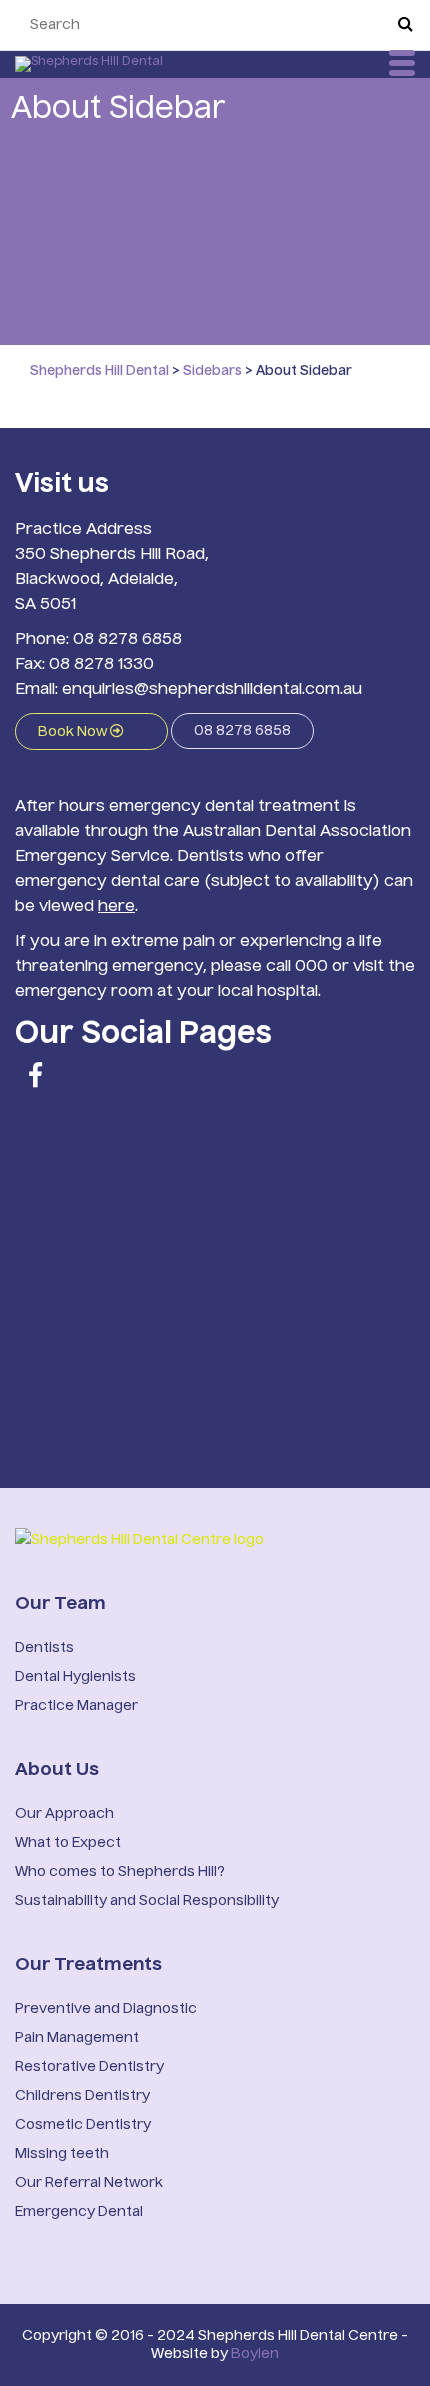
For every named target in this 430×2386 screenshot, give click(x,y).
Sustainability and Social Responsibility (147, 1901)
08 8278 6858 (127, 640)
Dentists (44, 1648)
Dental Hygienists (75, 1677)
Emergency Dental (79, 2212)
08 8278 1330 (101, 665)
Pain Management (77, 2038)
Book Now (74, 732)
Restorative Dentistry (89, 2067)
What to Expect (68, 1843)
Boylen (255, 2354)
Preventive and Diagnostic (106, 2009)
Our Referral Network (89, 2183)
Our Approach (64, 1814)
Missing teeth (62, 2154)
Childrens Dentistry (82, 2096)
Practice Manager (76, 1706)
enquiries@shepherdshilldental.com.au (212, 690)
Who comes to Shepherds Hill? (120, 1872)
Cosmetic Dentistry (83, 2125)
